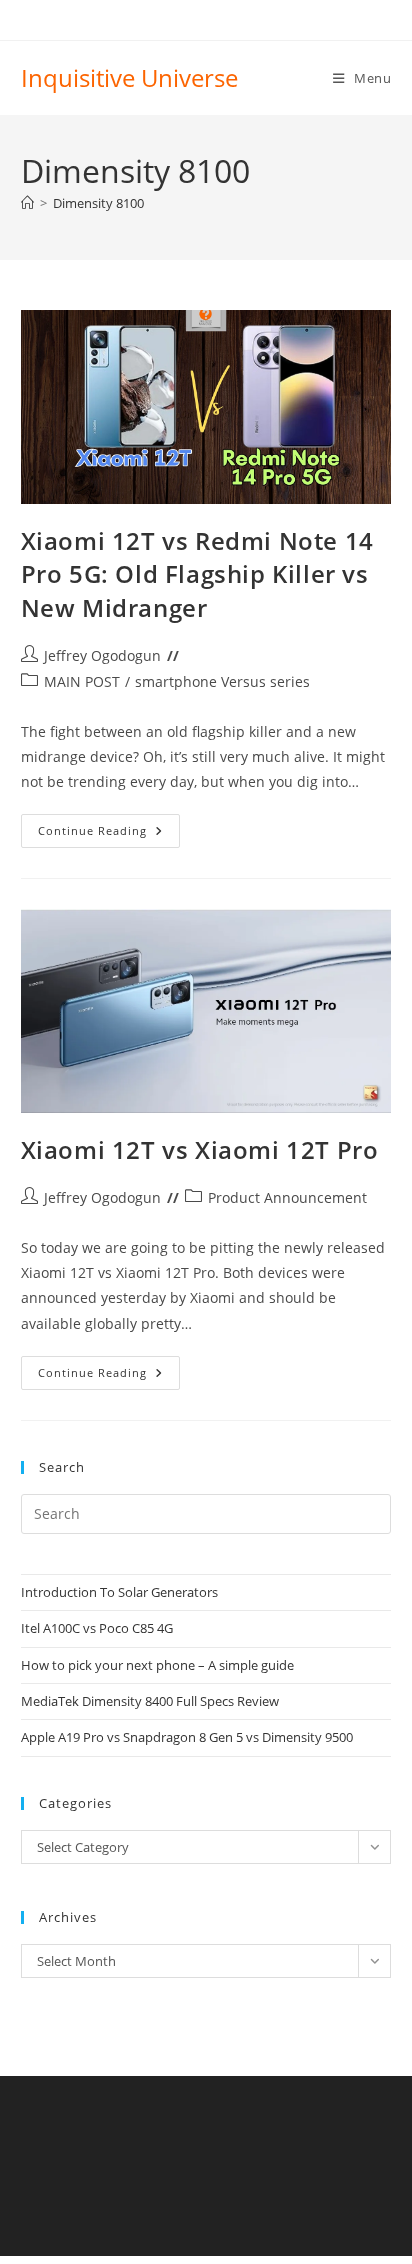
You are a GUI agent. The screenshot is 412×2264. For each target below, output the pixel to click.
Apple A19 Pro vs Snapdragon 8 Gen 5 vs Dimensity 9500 (187, 1737)
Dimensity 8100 (98, 203)
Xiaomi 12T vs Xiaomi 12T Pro (200, 1149)
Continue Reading (109, 834)
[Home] (27, 203)
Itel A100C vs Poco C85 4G (97, 1628)
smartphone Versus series (222, 681)
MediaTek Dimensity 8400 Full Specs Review (150, 1701)
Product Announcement (287, 1197)
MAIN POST (82, 681)
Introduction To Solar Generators (119, 1592)
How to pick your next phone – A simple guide (157, 1665)
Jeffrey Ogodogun (102, 655)
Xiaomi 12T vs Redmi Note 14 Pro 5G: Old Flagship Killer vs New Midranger (197, 574)
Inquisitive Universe (129, 77)
